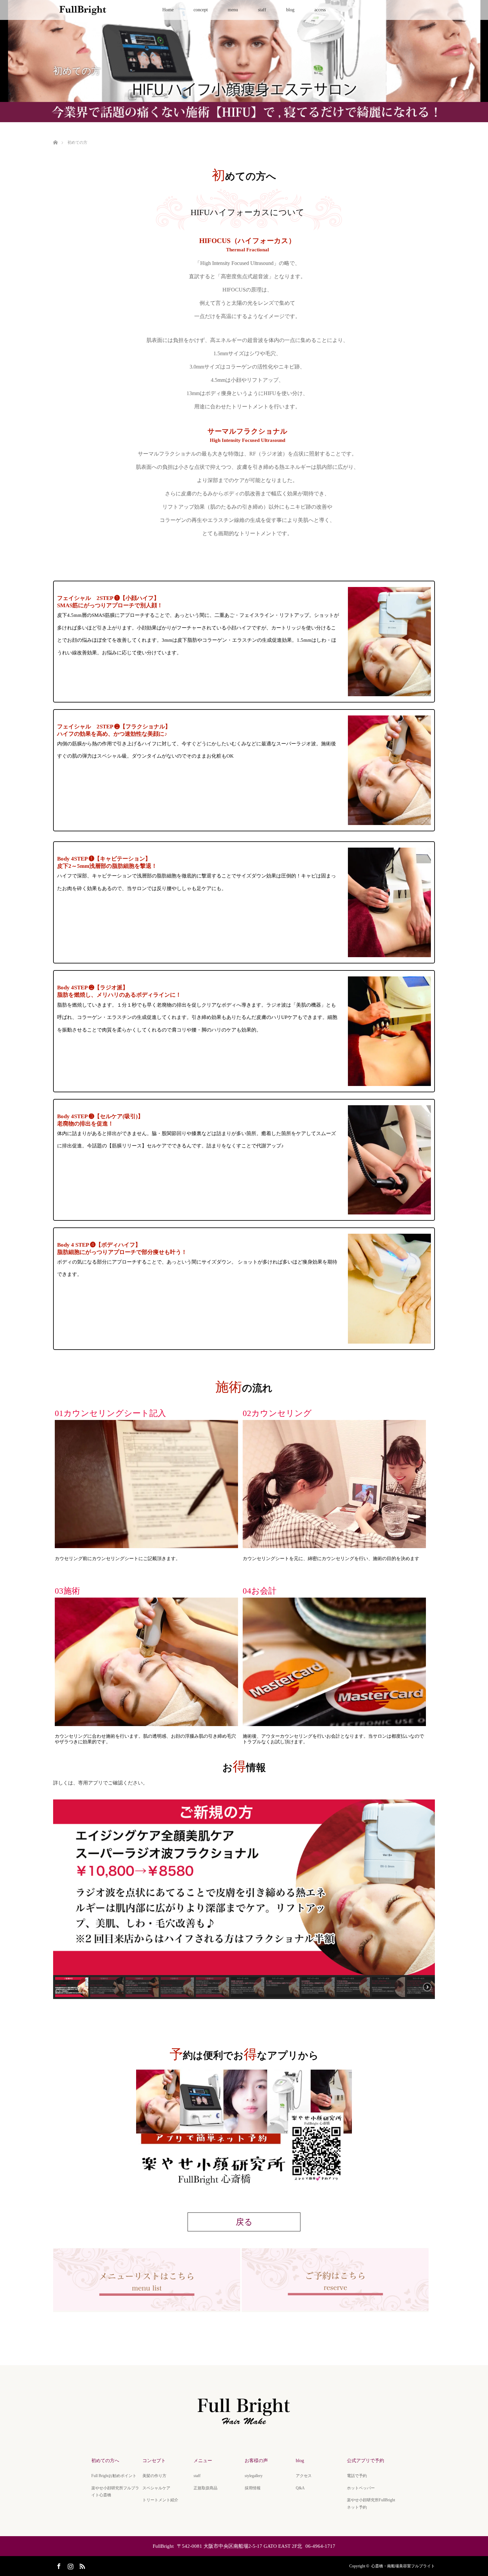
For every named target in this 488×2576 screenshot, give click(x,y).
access (320, 10)
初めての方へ (105, 2461)
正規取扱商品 (205, 2488)
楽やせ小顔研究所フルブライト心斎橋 (115, 2492)
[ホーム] (55, 135)
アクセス (304, 2476)
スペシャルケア (156, 2488)
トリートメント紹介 (160, 2500)
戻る (244, 2222)
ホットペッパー (361, 2488)
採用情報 (253, 2488)
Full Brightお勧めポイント (114, 2476)
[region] (244, 1899)
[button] (72, 1987)
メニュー (203, 2461)
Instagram (70, 2565)
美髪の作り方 (154, 2476)
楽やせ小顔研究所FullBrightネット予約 (371, 2504)
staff (262, 10)
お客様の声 (256, 2461)
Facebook (58, 2565)
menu (233, 10)
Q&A (300, 2488)
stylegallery (254, 2476)
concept (201, 10)
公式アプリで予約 (366, 2461)
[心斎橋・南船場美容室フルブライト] (244, 2427)
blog (290, 10)
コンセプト (154, 2461)
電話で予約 (357, 2476)
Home (168, 10)
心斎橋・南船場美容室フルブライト (403, 2566)
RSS (81, 2565)
